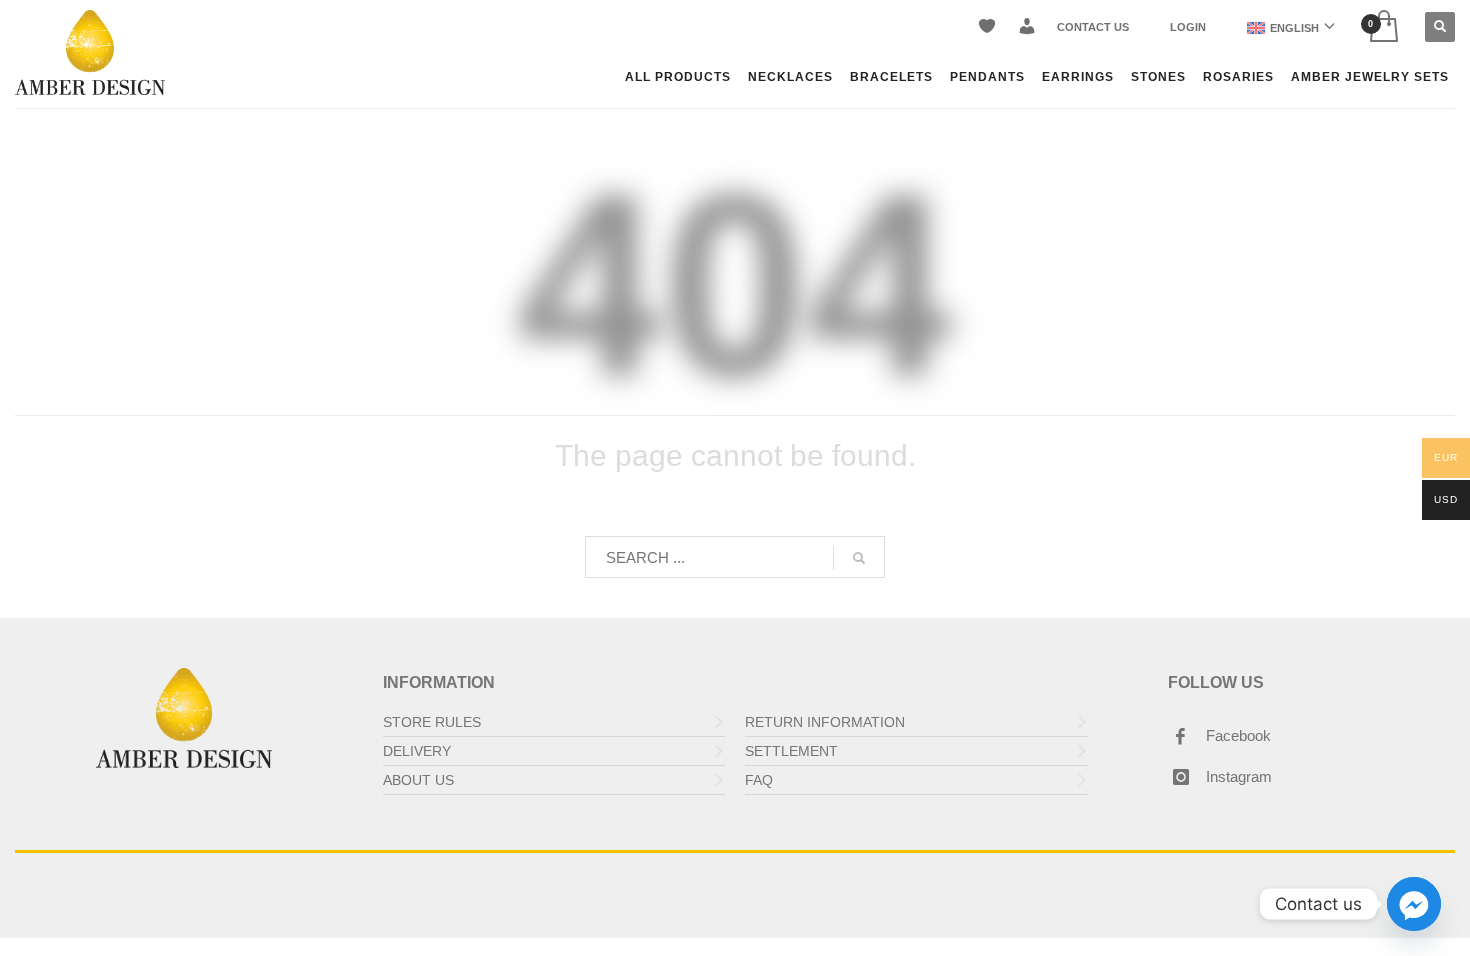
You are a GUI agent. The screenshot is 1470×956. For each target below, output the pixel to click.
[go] (859, 558)
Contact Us (1093, 27)
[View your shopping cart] (1382, 27)
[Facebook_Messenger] (1414, 904)
